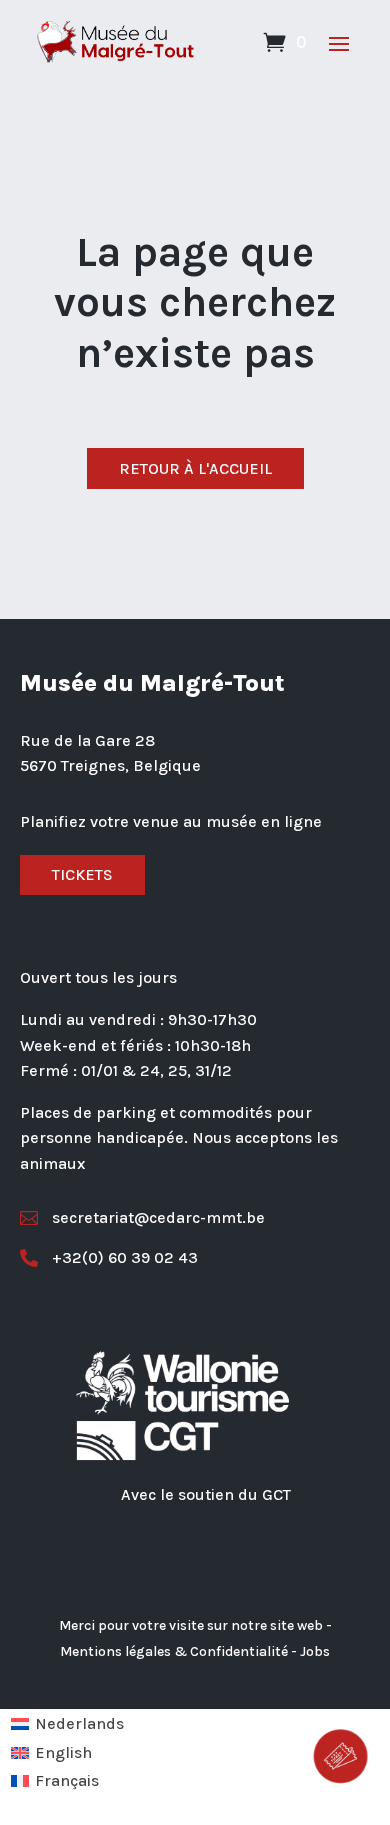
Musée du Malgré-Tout (152, 683)
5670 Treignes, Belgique (110, 765)
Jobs (315, 1651)
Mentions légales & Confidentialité (174, 1651)
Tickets (82, 874)
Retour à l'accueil (195, 468)
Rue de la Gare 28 (87, 740)
